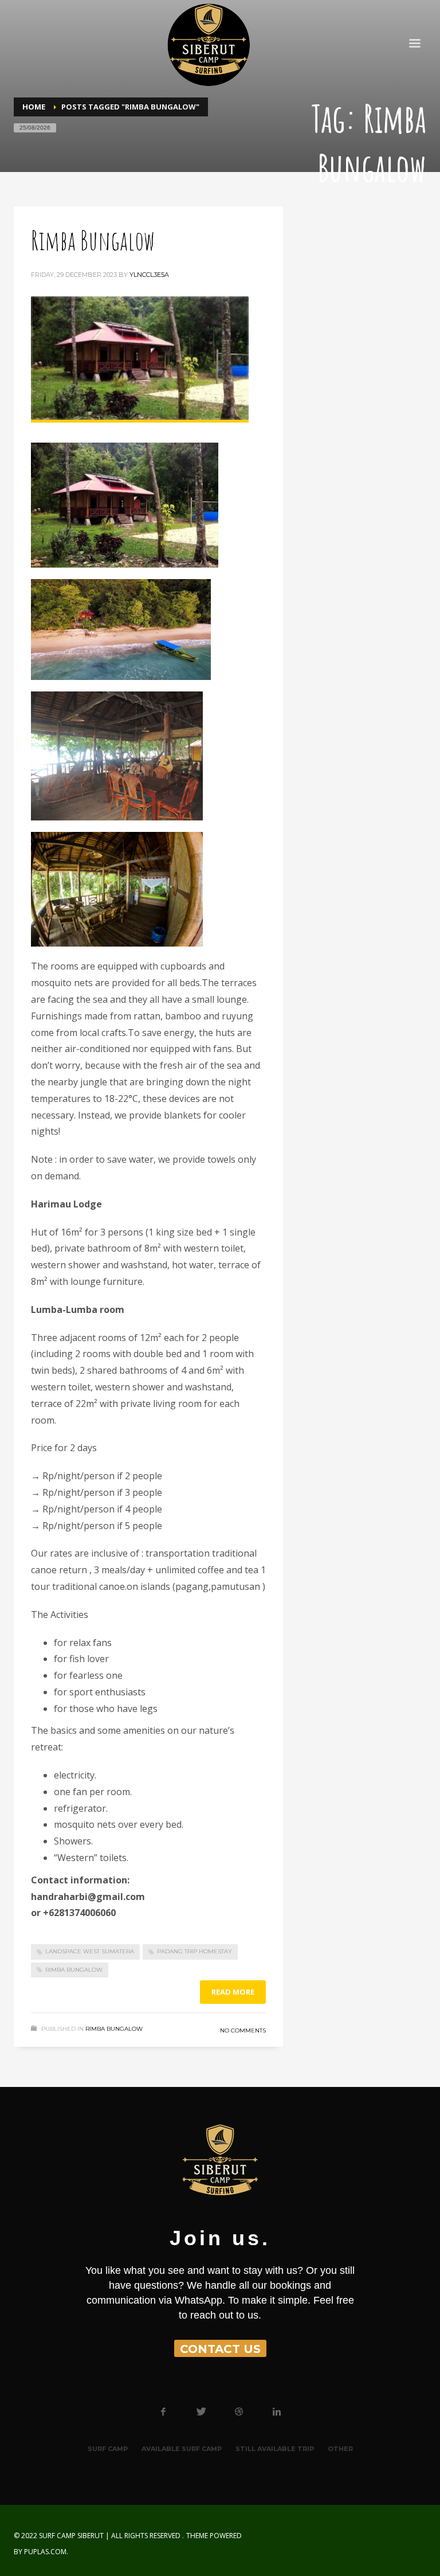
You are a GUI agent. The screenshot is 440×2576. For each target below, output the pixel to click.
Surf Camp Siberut (71, 2536)
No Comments (243, 2030)
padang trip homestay (195, 1951)
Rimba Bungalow (93, 240)
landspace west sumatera (90, 1951)
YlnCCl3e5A (149, 275)
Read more (233, 1992)
